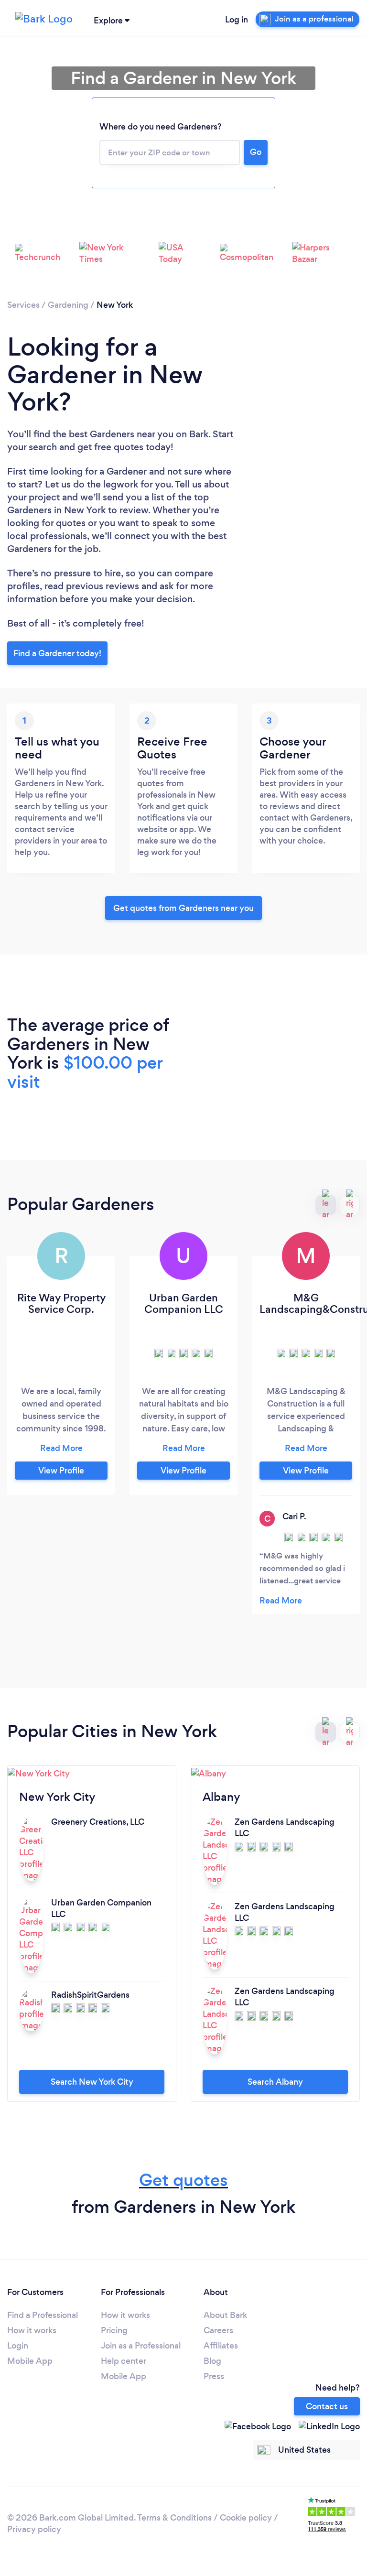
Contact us (327, 2406)
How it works (32, 2330)
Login (18, 2346)
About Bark (225, 2315)
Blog (212, 2361)
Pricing (114, 2330)
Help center (124, 2361)
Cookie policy (246, 2518)
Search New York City (92, 2082)
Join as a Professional (141, 2346)
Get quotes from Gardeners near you (183, 908)
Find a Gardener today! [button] (57, 653)
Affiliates (221, 2346)
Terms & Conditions (174, 2518)
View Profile (61, 1471)
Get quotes (183, 2180)
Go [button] (256, 152)
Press (214, 2376)
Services (23, 305)
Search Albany (275, 2082)
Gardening (68, 305)
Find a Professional (43, 2315)
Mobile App (30, 2361)
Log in (237, 20)
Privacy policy (34, 2529)
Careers (218, 2330)
